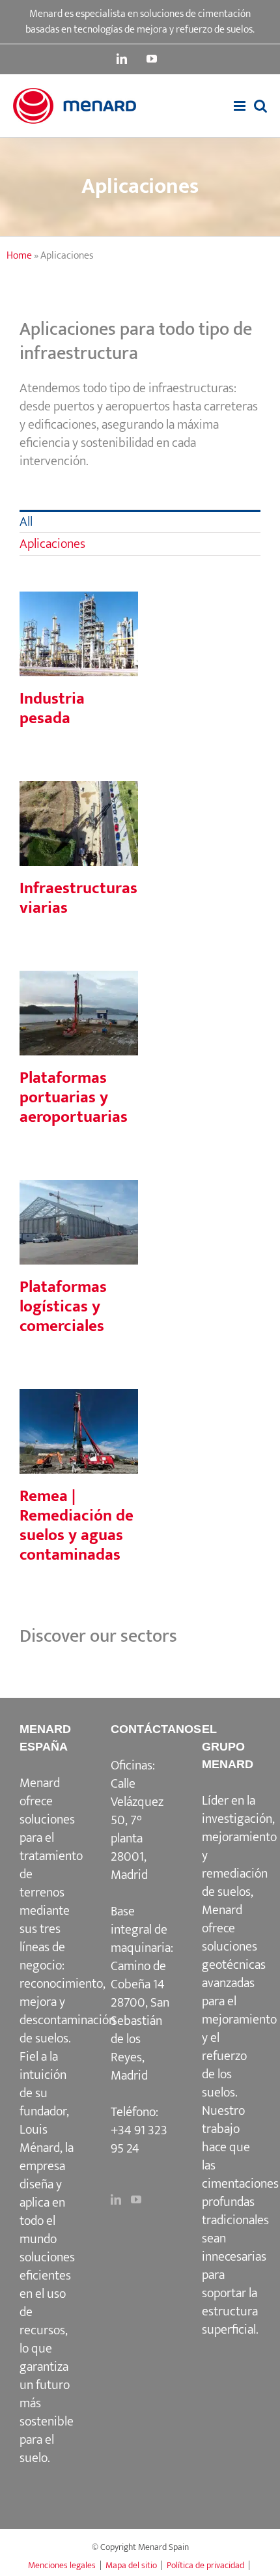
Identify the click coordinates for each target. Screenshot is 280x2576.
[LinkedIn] (116, 2199)
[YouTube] (136, 2199)
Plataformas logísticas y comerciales (79, 1190)
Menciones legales (62, 2565)
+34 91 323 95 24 (139, 2140)
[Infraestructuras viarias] (79, 823)
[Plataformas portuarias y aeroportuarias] (79, 1013)
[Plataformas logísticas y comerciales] (79, 1222)
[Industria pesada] (79, 634)
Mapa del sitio (131, 2565)
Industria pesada (79, 611)
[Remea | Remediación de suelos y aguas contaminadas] (79, 1431)
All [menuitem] (26, 522)
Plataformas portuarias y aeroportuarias (79, 980)
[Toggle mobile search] (260, 106)
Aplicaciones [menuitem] (52, 544)
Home (19, 256)
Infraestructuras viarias (79, 801)
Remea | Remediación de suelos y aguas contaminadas (79, 1389)
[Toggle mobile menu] (241, 106)
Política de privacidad (205, 2565)
